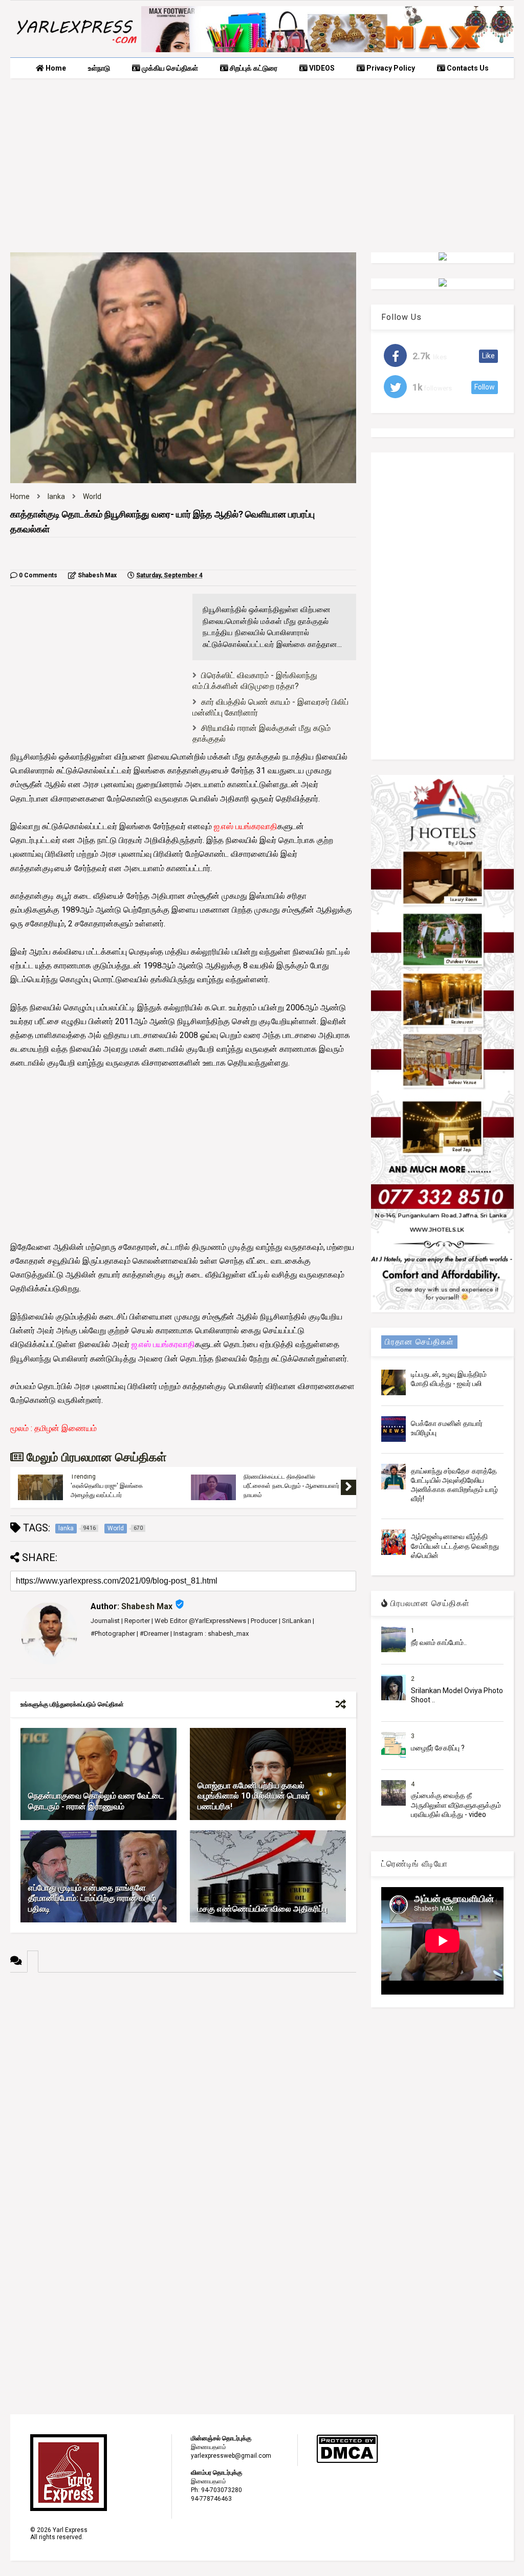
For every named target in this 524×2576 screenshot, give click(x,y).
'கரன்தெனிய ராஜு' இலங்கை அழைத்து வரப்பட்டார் (107, 1490)
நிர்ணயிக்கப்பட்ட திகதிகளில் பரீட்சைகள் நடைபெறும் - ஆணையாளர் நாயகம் (291, 1486)
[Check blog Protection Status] (347, 2461)
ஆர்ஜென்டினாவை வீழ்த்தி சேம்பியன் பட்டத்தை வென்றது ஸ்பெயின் (455, 1546)
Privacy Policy (390, 68)
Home (55, 68)
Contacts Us (467, 68)
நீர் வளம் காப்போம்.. (439, 1642)
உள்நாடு (99, 68)
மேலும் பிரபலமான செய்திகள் (95, 1457)
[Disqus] (183, 2101)
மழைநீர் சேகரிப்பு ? (438, 1748)
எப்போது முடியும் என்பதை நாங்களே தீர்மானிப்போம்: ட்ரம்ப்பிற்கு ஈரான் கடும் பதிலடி (92, 1899)
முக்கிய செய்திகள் (169, 68)
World (92, 496)
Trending (83, 1477)
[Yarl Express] (76, 45)
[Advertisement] (262, 165)
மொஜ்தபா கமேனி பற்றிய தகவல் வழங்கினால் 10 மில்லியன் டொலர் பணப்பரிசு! (254, 1796)
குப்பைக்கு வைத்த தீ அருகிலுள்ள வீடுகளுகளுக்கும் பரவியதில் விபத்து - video (456, 1805)
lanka (56, 496)
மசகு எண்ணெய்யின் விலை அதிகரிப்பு (262, 1909)
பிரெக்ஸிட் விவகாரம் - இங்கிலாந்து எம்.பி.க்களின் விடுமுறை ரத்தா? (255, 681)
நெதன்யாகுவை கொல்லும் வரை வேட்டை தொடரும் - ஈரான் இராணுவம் (96, 1801)
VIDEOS (321, 68)
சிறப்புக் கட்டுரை (253, 68)
